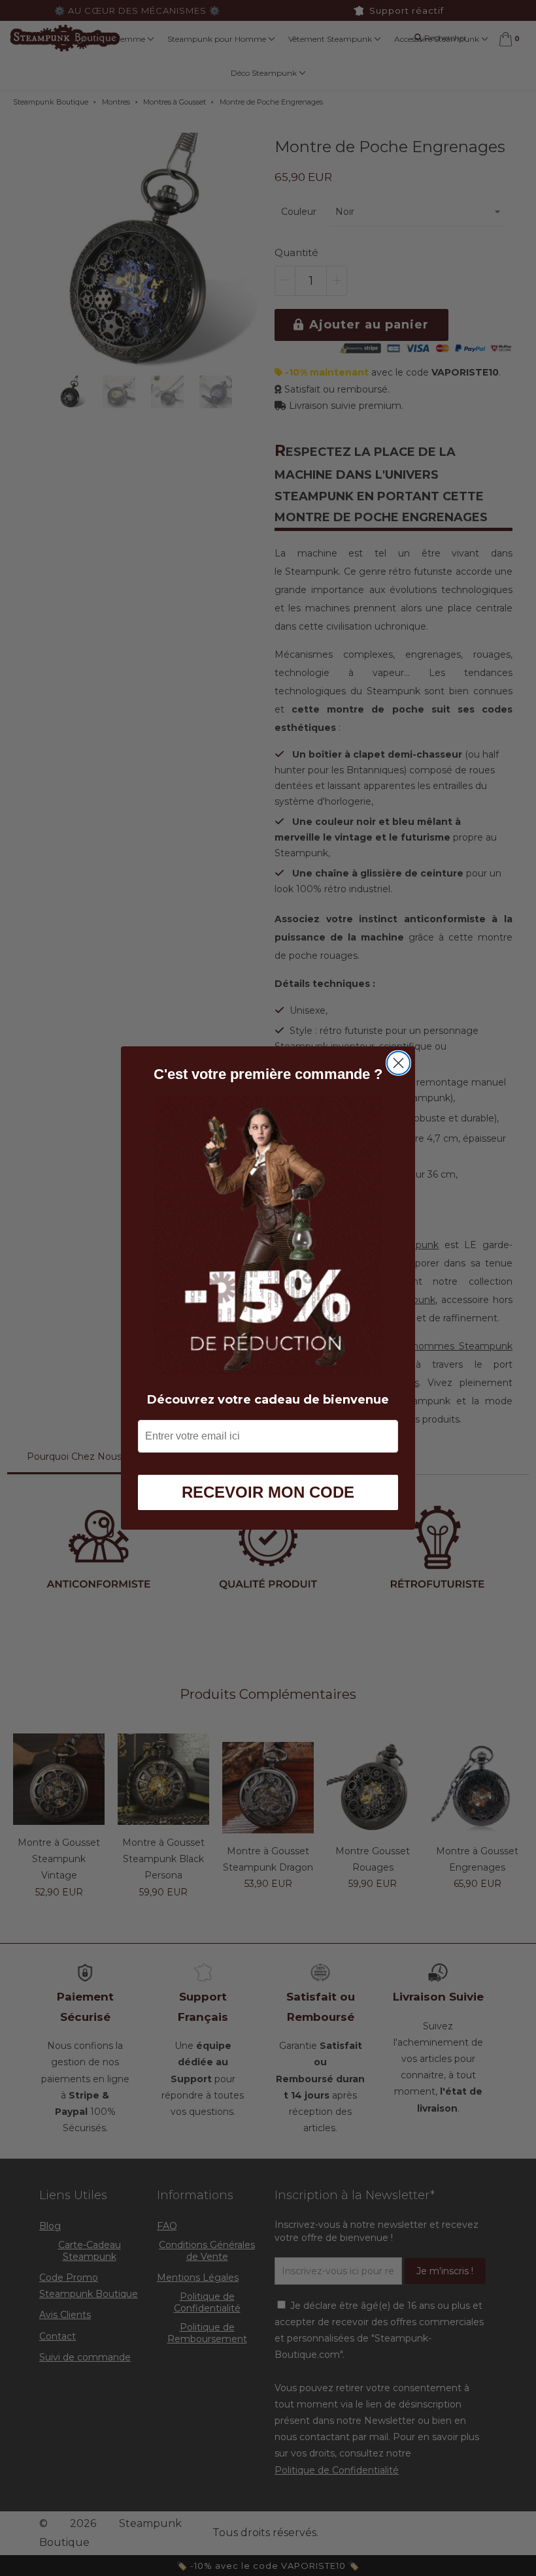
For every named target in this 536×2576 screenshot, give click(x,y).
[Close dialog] (398, 1063)
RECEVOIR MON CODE (268, 1492)
